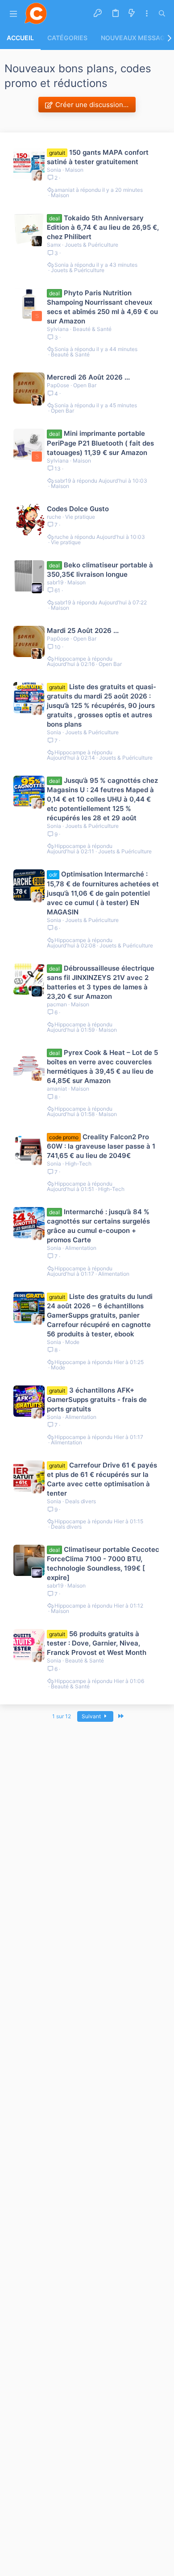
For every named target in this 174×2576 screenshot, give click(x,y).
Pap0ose (58, 385)
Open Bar (85, 385)
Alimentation (81, 1248)
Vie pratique (80, 517)
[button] (13, 14)
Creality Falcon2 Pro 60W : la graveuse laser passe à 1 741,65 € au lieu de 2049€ (101, 1146)
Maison (74, 170)
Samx (54, 245)
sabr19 (63, 481)
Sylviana (58, 329)
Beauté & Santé (92, 329)
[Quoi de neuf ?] (132, 13)
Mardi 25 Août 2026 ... (83, 631)
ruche (54, 517)
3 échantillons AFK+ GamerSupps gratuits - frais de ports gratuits (97, 1400)
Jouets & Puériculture (91, 245)
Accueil (20, 38)
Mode (72, 1342)
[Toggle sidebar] (147, 14)
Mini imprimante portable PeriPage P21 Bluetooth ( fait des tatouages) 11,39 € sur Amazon (100, 443)
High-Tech (78, 1164)
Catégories (67, 38)
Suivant (92, 1716)
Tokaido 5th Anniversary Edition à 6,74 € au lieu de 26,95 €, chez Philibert (103, 227)
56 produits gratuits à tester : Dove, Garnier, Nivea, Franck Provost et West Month (97, 1643)
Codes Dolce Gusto (78, 509)
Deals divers (81, 1501)
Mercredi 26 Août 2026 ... (88, 377)
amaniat (64, 190)
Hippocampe (70, 659)
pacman (57, 1004)
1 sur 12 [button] (62, 1716)
